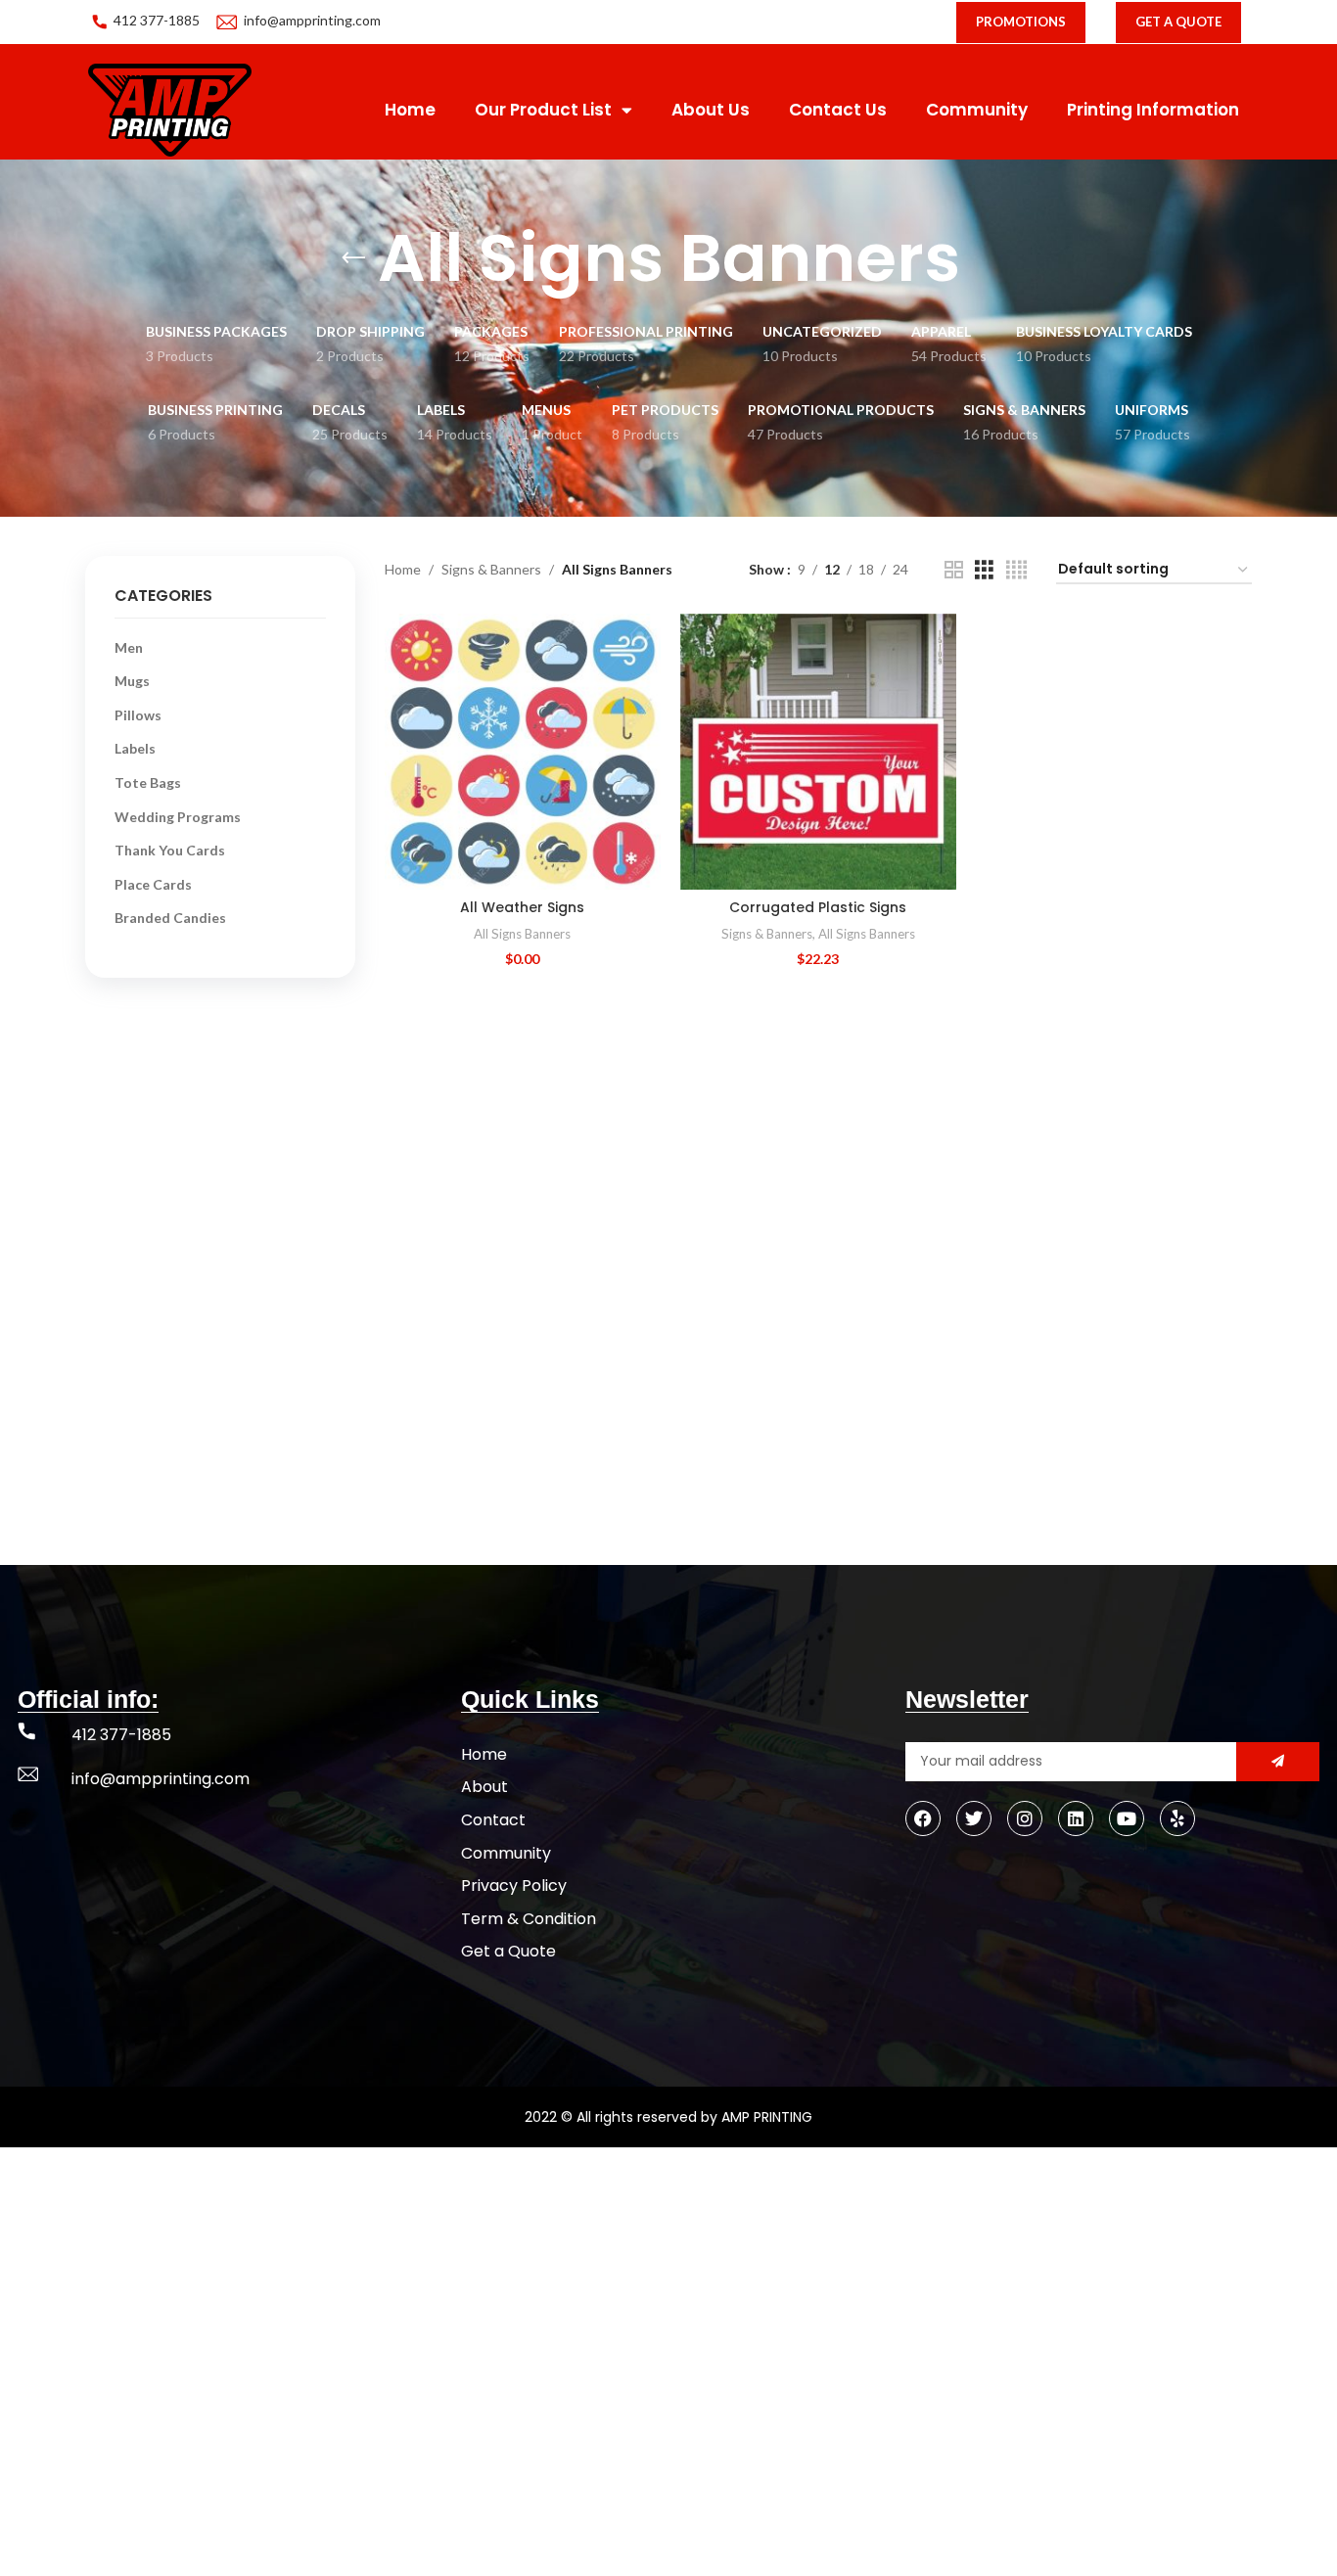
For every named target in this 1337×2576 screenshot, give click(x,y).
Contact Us (838, 110)
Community (977, 110)
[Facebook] (923, 1818)
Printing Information (1153, 110)
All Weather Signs (522, 907)
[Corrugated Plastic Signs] (818, 752)
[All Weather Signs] (523, 752)
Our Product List (543, 110)
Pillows (138, 715)
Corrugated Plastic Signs (818, 907)
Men (129, 647)
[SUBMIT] (1278, 1762)
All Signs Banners (522, 934)
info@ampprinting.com (312, 20)
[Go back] (353, 258)
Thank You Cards (170, 850)
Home (410, 110)
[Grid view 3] (984, 570)
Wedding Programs (178, 817)
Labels (135, 748)
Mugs (132, 681)
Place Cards (153, 884)
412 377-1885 (157, 20)
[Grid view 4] (1016, 570)
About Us (711, 110)
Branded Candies (170, 918)
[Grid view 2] (954, 570)
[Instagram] (1025, 1818)
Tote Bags (148, 782)
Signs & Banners (491, 569)
